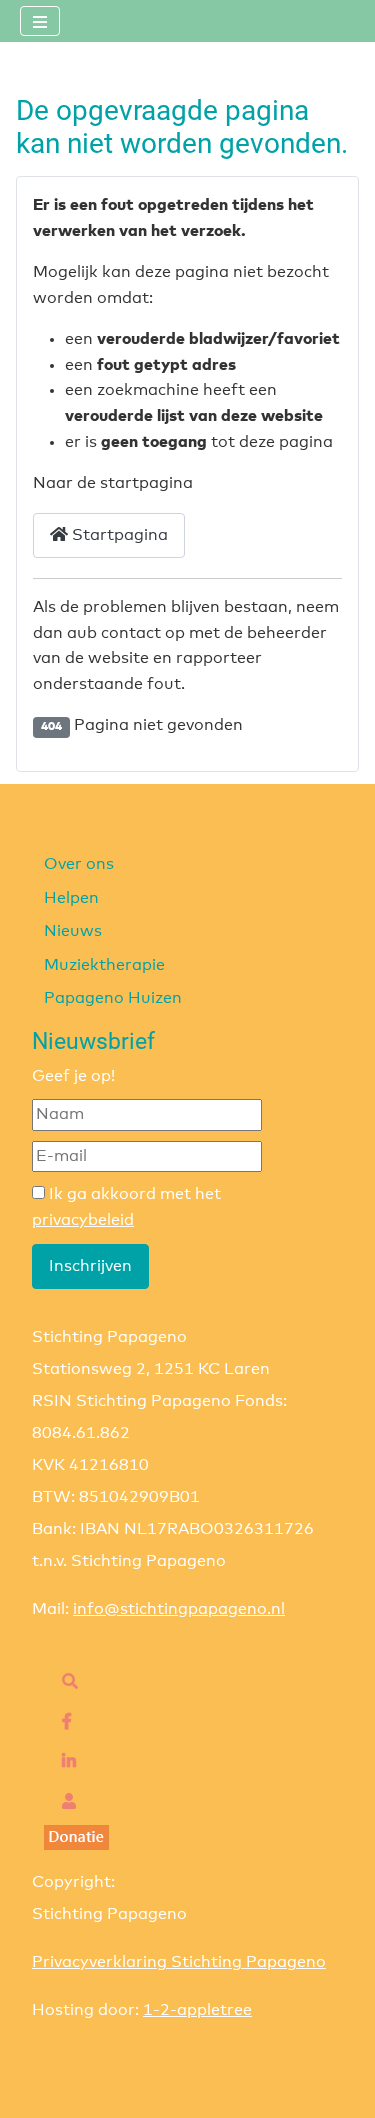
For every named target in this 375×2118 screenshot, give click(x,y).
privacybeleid (83, 1220)
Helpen (71, 898)
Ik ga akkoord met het (126, 1207)
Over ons (79, 864)
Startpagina (118, 535)
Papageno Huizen (113, 998)
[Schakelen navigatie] (40, 21)
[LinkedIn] (64, 1762)
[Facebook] (62, 1722)
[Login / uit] (64, 1802)
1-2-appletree (197, 2010)
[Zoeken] (65, 1682)
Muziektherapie (104, 965)
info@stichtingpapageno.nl (179, 1609)
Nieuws (73, 931)
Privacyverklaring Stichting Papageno (179, 1962)
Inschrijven (90, 1266)
